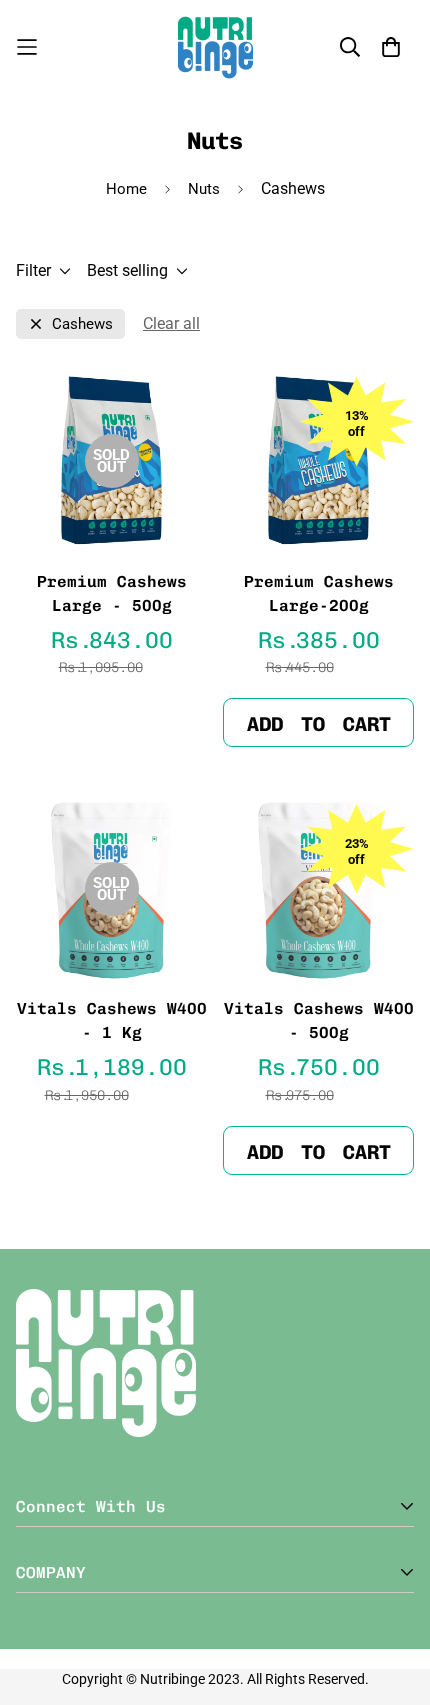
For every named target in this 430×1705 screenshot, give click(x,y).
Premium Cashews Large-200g (319, 593)
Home (126, 189)
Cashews (82, 324)
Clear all (171, 323)
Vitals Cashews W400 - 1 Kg (112, 1020)
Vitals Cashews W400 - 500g (319, 1020)
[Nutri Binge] (215, 47)
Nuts (204, 189)
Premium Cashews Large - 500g (112, 593)
